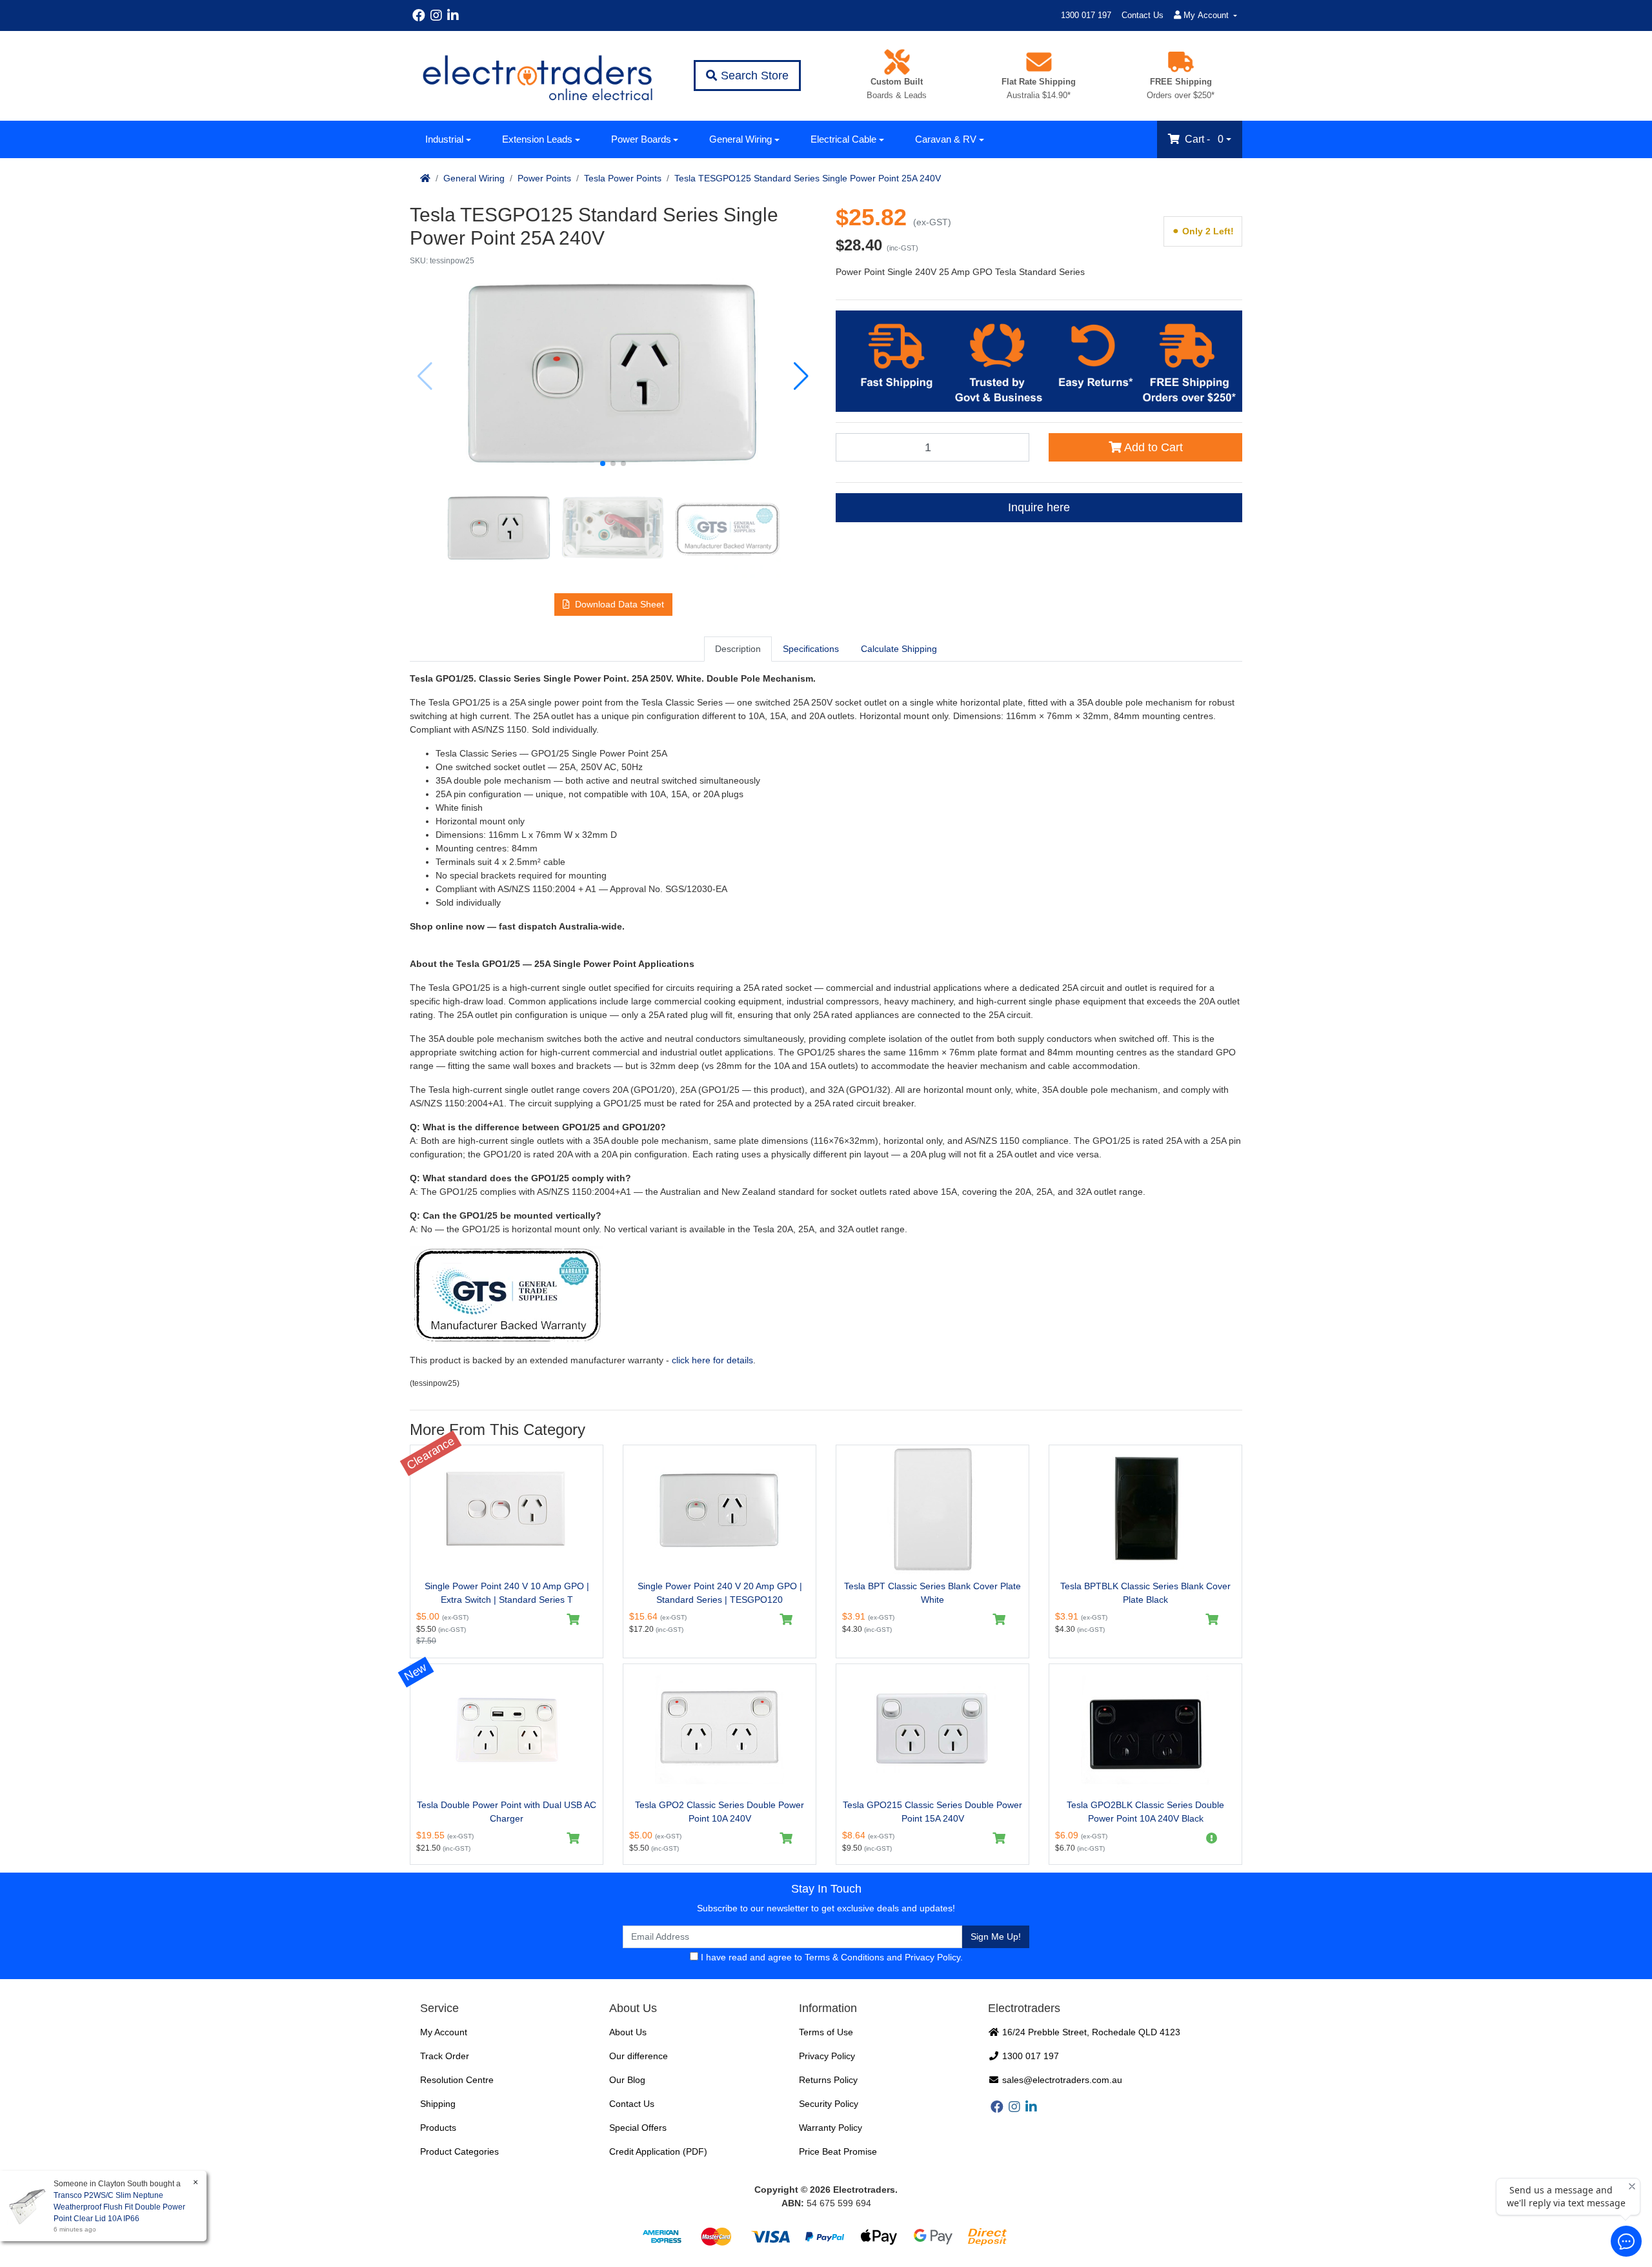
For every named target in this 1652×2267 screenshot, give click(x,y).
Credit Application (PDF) (658, 2151)
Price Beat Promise (838, 2151)
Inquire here (1039, 507)
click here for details (712, 1360)
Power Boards (641, 139)
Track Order (445, 2056)
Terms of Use (826, 2032)
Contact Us (1143, 15)
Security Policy (829, 2104)
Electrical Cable (843, 139)
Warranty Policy (831, 2128)
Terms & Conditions (844, 1957)
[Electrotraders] (537, 76)
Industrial (444, 139)
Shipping (438, 2104)
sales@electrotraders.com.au (1061, 2080)
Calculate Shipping (899, 649)
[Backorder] (1212, 1838)
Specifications (811, 649)
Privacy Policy (932, 1957)
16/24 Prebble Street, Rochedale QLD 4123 (1090, 2032)
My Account (444, 2032)
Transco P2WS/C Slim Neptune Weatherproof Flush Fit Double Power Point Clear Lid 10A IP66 (119, 2207)
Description (738, 649)
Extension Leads (537, 139)
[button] (603, 463)
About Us (628, 2032)
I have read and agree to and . (831, 1957)
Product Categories (459, 2151)
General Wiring (740, 139)
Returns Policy (828, 2080)
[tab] (738, 649)
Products (438, 2128)
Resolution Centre (457, 2080)
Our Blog (627, 2080)
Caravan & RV (946, 139)
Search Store (753, 76)
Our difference (639, 2056)
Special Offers (638, 2128)
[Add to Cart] (573, 1620)
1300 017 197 (1086, 15)
